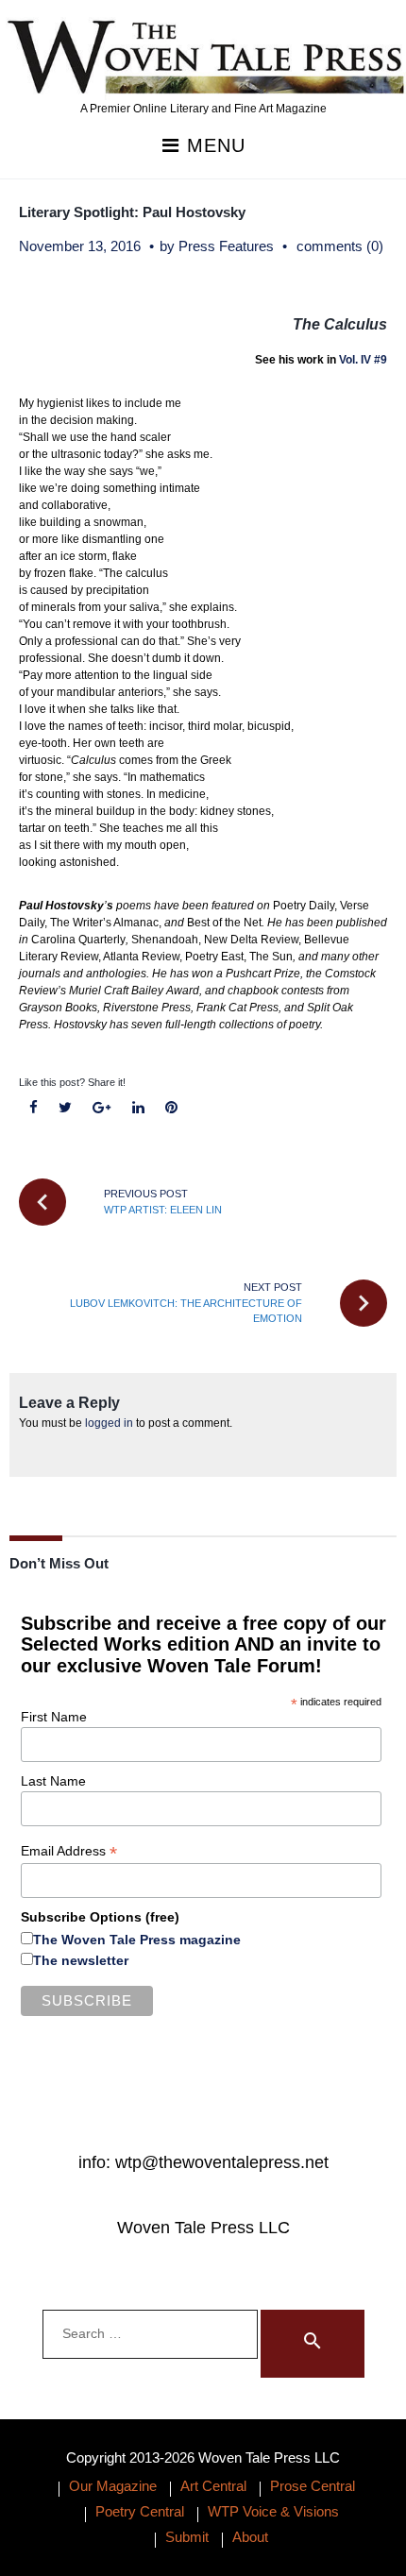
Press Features (226, 246)
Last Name (53, 1781)
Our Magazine (113, 2486)
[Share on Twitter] (66, 1108)
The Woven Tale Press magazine (137, 1940)
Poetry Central (140, 2511)
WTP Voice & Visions (273, 2511)
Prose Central (313, 2486)
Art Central (213, 2486)
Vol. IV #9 (363, 360)
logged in (109, 1423)
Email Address (69, 1851)
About (250, 2537)
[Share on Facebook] (34, 1108)
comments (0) (340, 246)
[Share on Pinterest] (171, 1108)
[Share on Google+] (102, 1108)
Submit (187, 2537)
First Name (54, 1717)
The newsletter (81, 1960)
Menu (213, 146)
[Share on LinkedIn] (138, 1108)
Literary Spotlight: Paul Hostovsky (132, 212)
